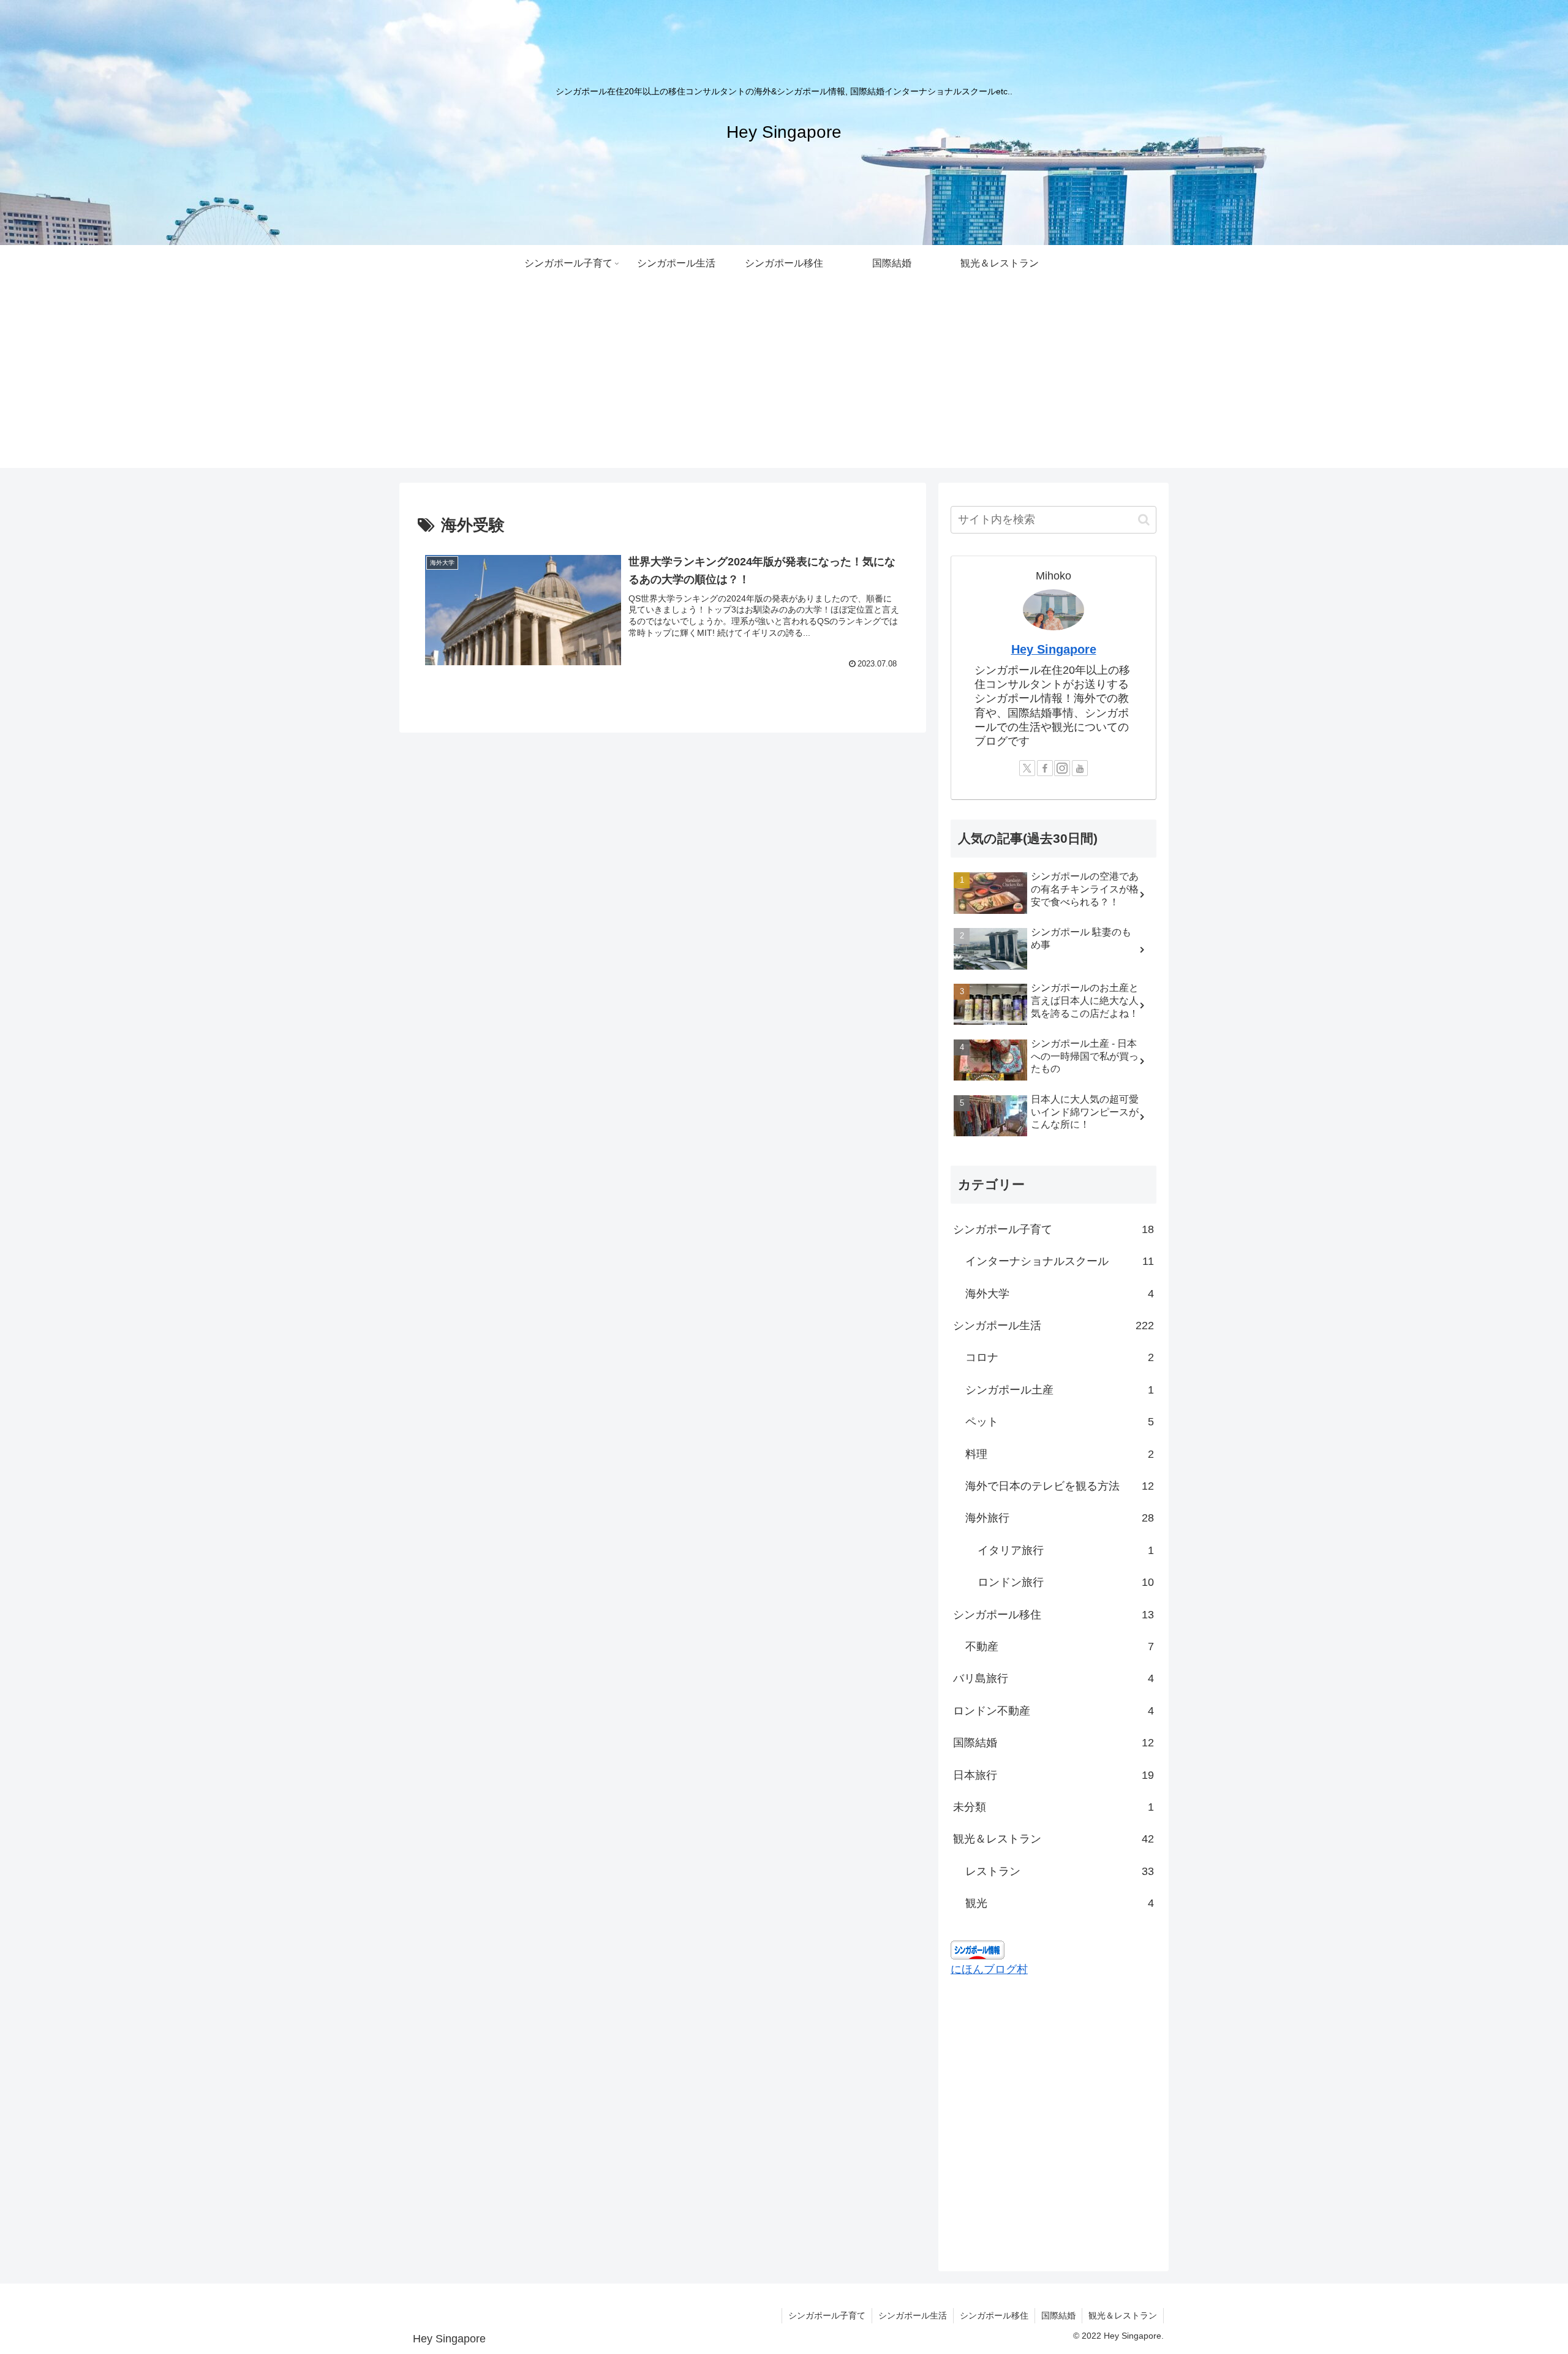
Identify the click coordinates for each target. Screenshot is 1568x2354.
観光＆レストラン (1123, 2315)
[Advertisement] (784, 382)
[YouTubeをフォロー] (1080, 768)
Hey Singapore (1054, 649)
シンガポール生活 (913, 2315)
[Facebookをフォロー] (1045, 768)
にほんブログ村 (989, 1969)
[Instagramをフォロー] (1062, 768)
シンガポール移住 (994, 2315)
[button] (1144, 520)
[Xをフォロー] (1027, 768)
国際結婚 (1058, 2315)
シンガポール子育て (827, 2315)
